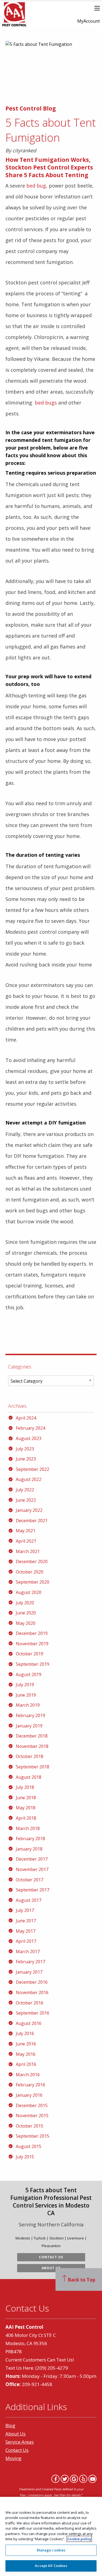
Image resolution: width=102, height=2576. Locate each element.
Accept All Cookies (51, 2566)
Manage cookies (51, 2550)
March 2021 (28, 1551)
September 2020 (33, 1582)
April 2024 (26, 1418)
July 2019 (25, 1685)
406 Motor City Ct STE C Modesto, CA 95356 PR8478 (31, 2343)
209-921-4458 (37, 2384)
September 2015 (33, 2136)
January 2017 (29, 1972)
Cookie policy (79, 2539)
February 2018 (30, 1839)
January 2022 (29, 1510)
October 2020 (30, 1572)
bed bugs (46, 403)
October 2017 (30, 1880)
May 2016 (26, 2054)
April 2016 (26, 2064)
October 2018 (30, 1756)
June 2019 (26, 1695)
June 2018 (26, 1798)
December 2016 (32, 1982)
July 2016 (25, 2033)
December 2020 (32, 1561)
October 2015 (30, 2126)
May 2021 (26, 1531)
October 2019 (30, 1654)
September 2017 (33, 1890)
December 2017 (32, 1859)
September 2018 (33, 1767)
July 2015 (25, 2157)
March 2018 (28, 1828)
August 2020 (29, 1592)
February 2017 (30, 1962)
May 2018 (26, 1808)
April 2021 (26, 1541)
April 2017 (26, 1941)
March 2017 (28, 1952)
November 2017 (32, 1869)
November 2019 (32, 1644)
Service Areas (20, 2442)
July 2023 (25, 1449)
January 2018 (29, 1849)
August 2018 (29, 1777)
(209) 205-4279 (52, 2368)
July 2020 (25, 1603)
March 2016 (28, 2075)
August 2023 (29, 1438)
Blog (10, 2425)
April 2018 (26, 1818)
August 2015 (29, 2146)
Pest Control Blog (31, 108)
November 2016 (32, 1992)
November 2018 (32, 1746)
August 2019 (29, 1674)
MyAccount (89, 21)
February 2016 (30, 2085)
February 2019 (30, 1715)
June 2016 (26, 2044)
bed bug (36, 186)
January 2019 (29, 1726)
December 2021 (32, 1521)
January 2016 (29, 2095)
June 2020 (26, 1613)
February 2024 (30, 1428)
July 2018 (25, 1787)
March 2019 (28, 1705)
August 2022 (29, 1479)
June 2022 (26, 1500)
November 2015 (32, 2116)
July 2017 (25, 1910)
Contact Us (51, 2257)
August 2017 (29, 1900)
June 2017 (26, 1921)
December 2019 (32, 1633)
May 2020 (26, 1623)
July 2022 (25, 1490)
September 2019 (33, 1664)
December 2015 (32, 2105)
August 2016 (29, 2023)
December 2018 (32, 1736)
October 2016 (30, 2003)
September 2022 (33, 1469)
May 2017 (26, 1931)
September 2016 (33, 2013)
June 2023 (26, 1459)
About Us (51, 2268)
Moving (13, 2458)
